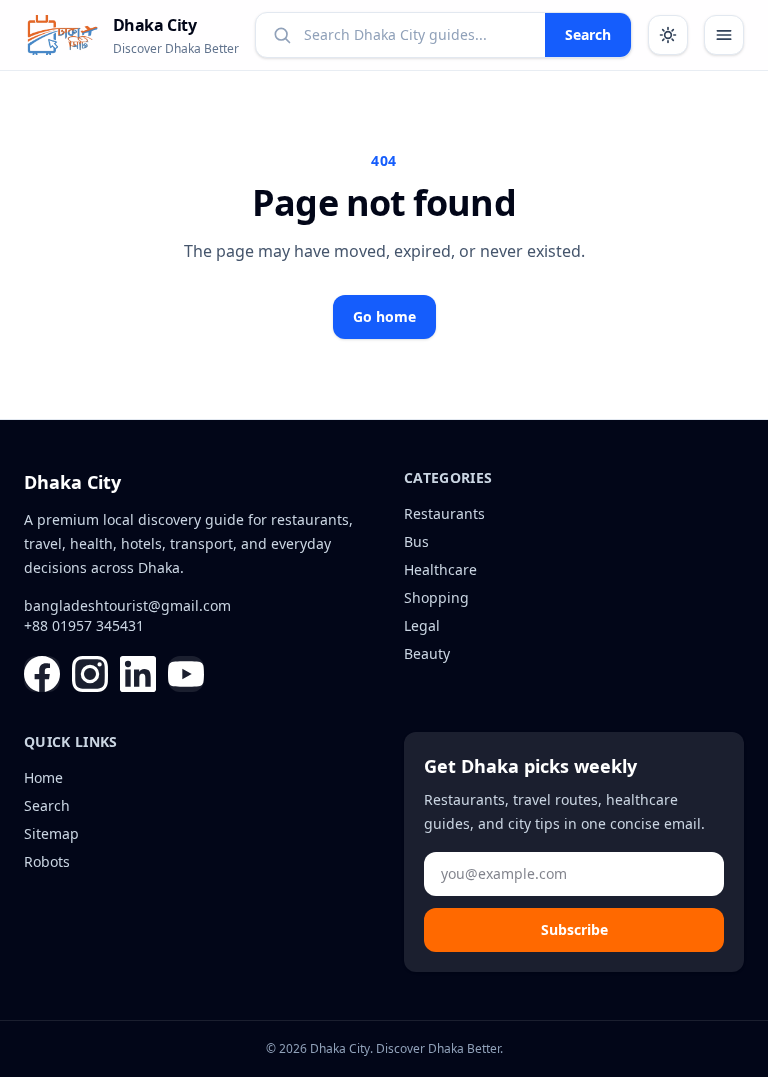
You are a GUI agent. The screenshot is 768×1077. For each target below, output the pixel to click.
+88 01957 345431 (84, 625)
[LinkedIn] (138, 674)
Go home (384, 316)
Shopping (436, 597)
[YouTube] (186, 674)
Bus (416, 541)
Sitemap (51, 833)
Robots (47, 861)
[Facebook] (42, 674)
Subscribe (574, 929)
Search (588, 34)
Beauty (427, 653)
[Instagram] (90, 674)
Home (43, 777)
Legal (422, 625)
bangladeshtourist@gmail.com (127, 605)
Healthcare (440, 569)
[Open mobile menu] (724, 35)
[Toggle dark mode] (668, 35)
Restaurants (444, 513)
